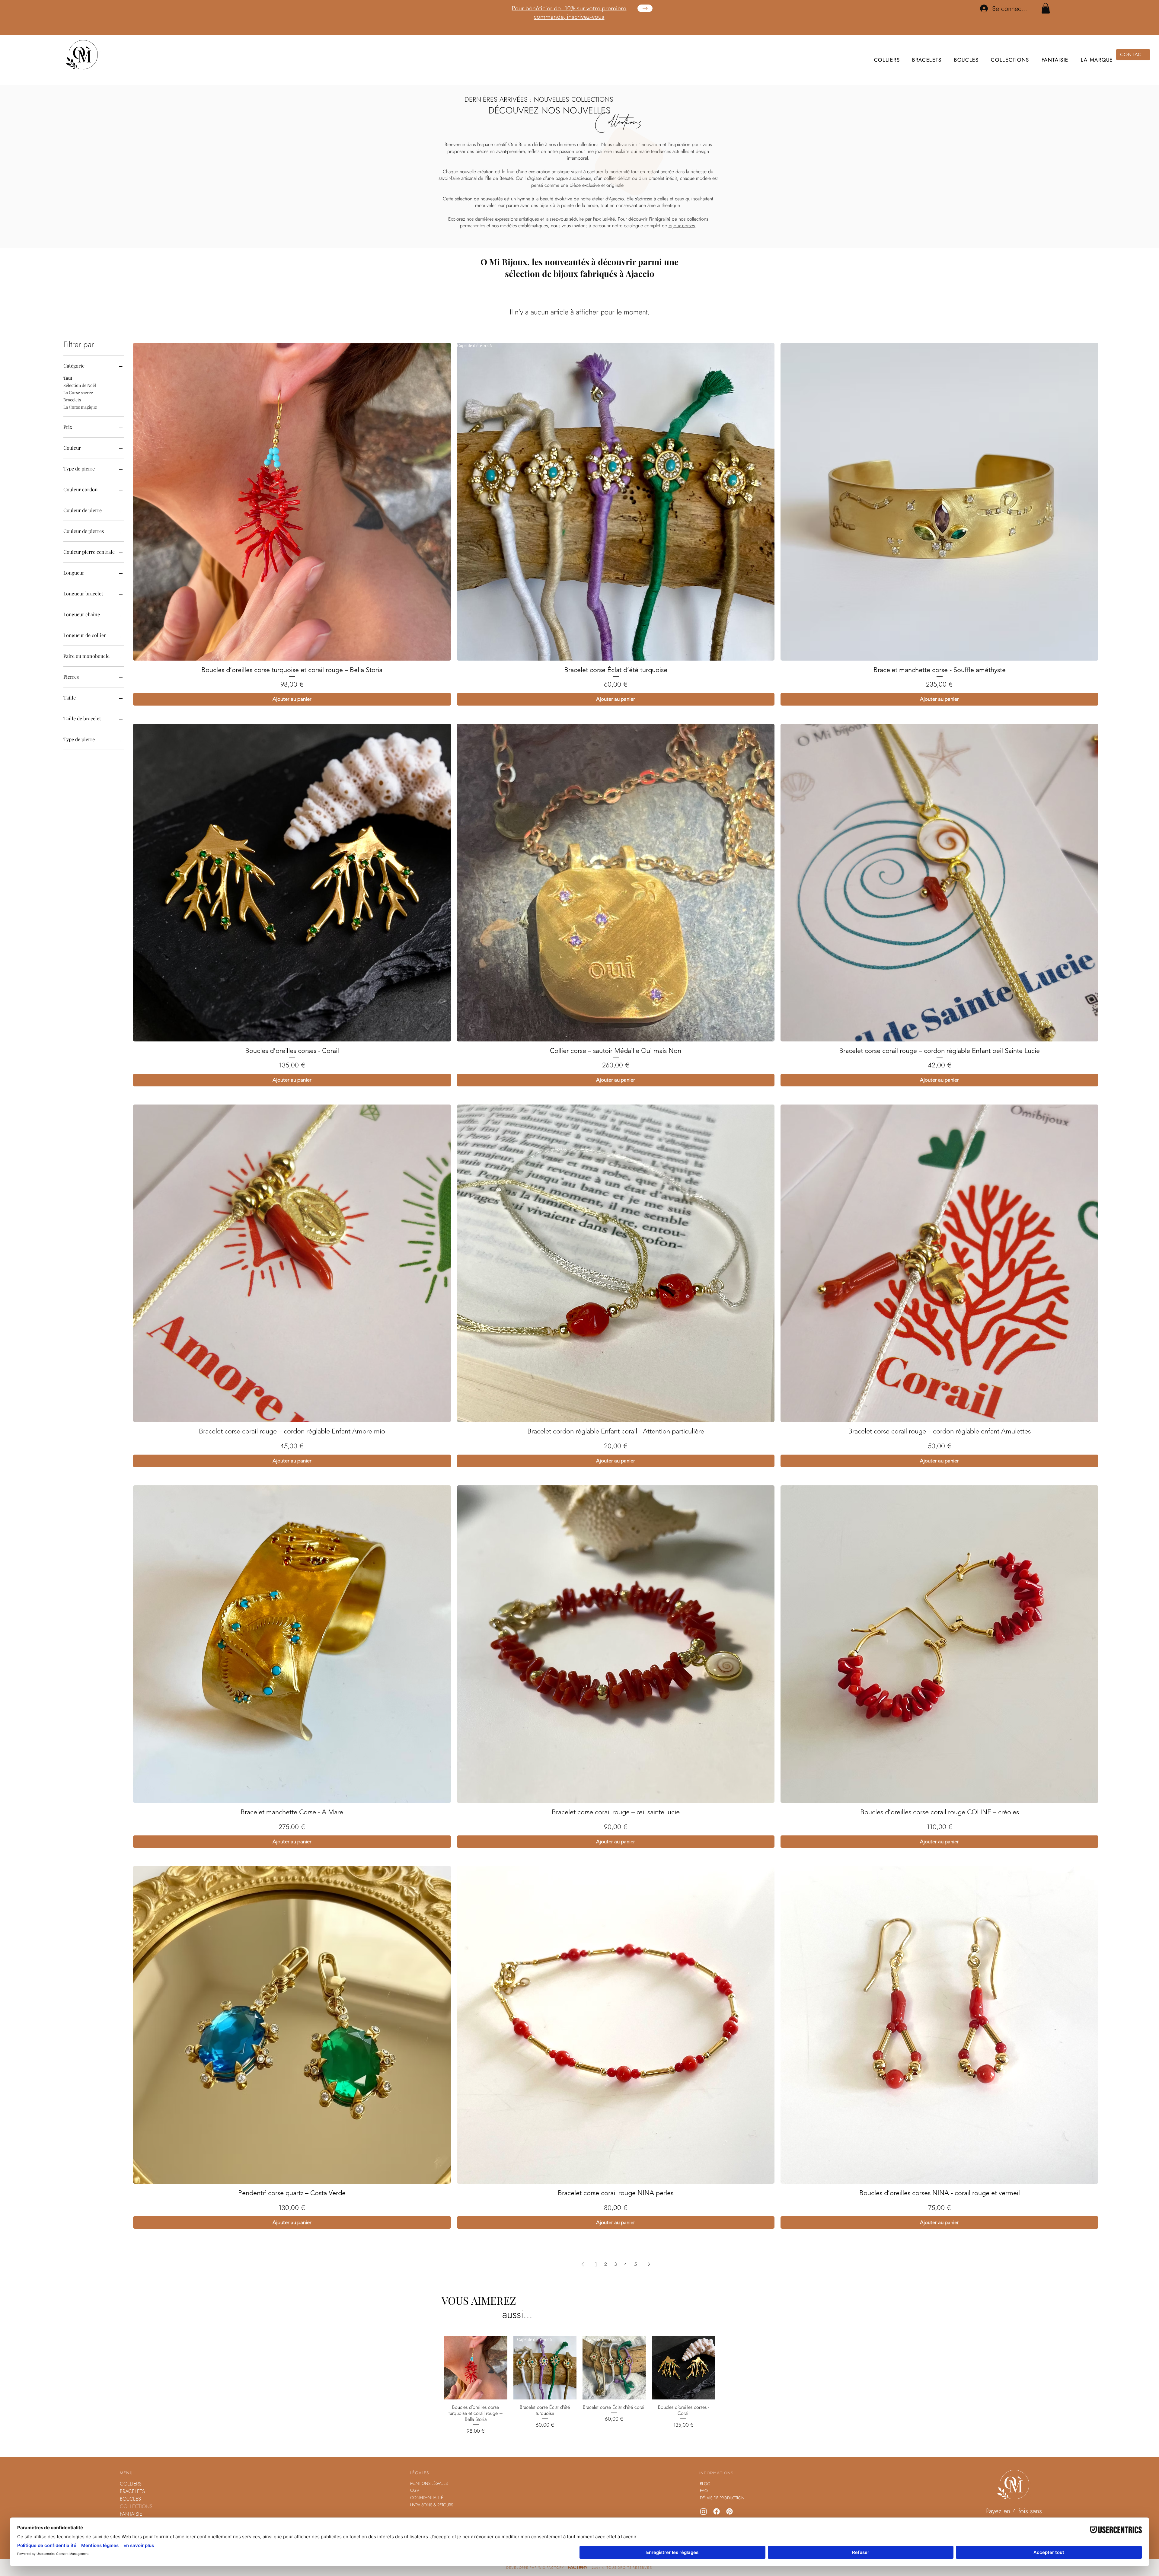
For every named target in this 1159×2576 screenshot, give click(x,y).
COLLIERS (131, 2501)
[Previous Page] (583, 2281)
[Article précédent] (435, 2384)
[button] (1046, 8)
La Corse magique (80, 424)
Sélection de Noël (80, 402)
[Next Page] (649, 2281)
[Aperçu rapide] (476, 2385)
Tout (68, 395)
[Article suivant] (724, 2384)
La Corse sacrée (78, 409)
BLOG (705, 2501)
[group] (579, 143)
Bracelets (72, 417)
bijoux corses (682, 242)
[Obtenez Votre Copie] (645, 8)
